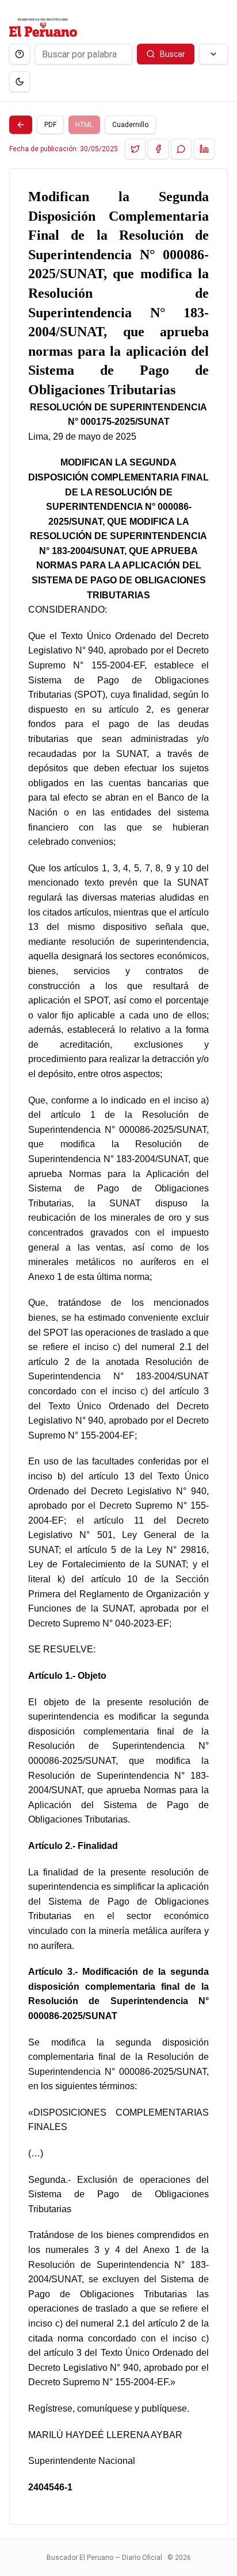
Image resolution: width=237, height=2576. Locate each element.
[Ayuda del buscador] (20, 54)
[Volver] (21, 125)
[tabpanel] (118, 1347)
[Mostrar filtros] (213, 54)
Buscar (173, 54)
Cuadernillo (130, 125)
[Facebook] (158, 149)
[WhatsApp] (181, 149)
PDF (50, 125)
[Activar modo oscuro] (20, 82)
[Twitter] (135, 149)
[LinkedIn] (204, 149)
